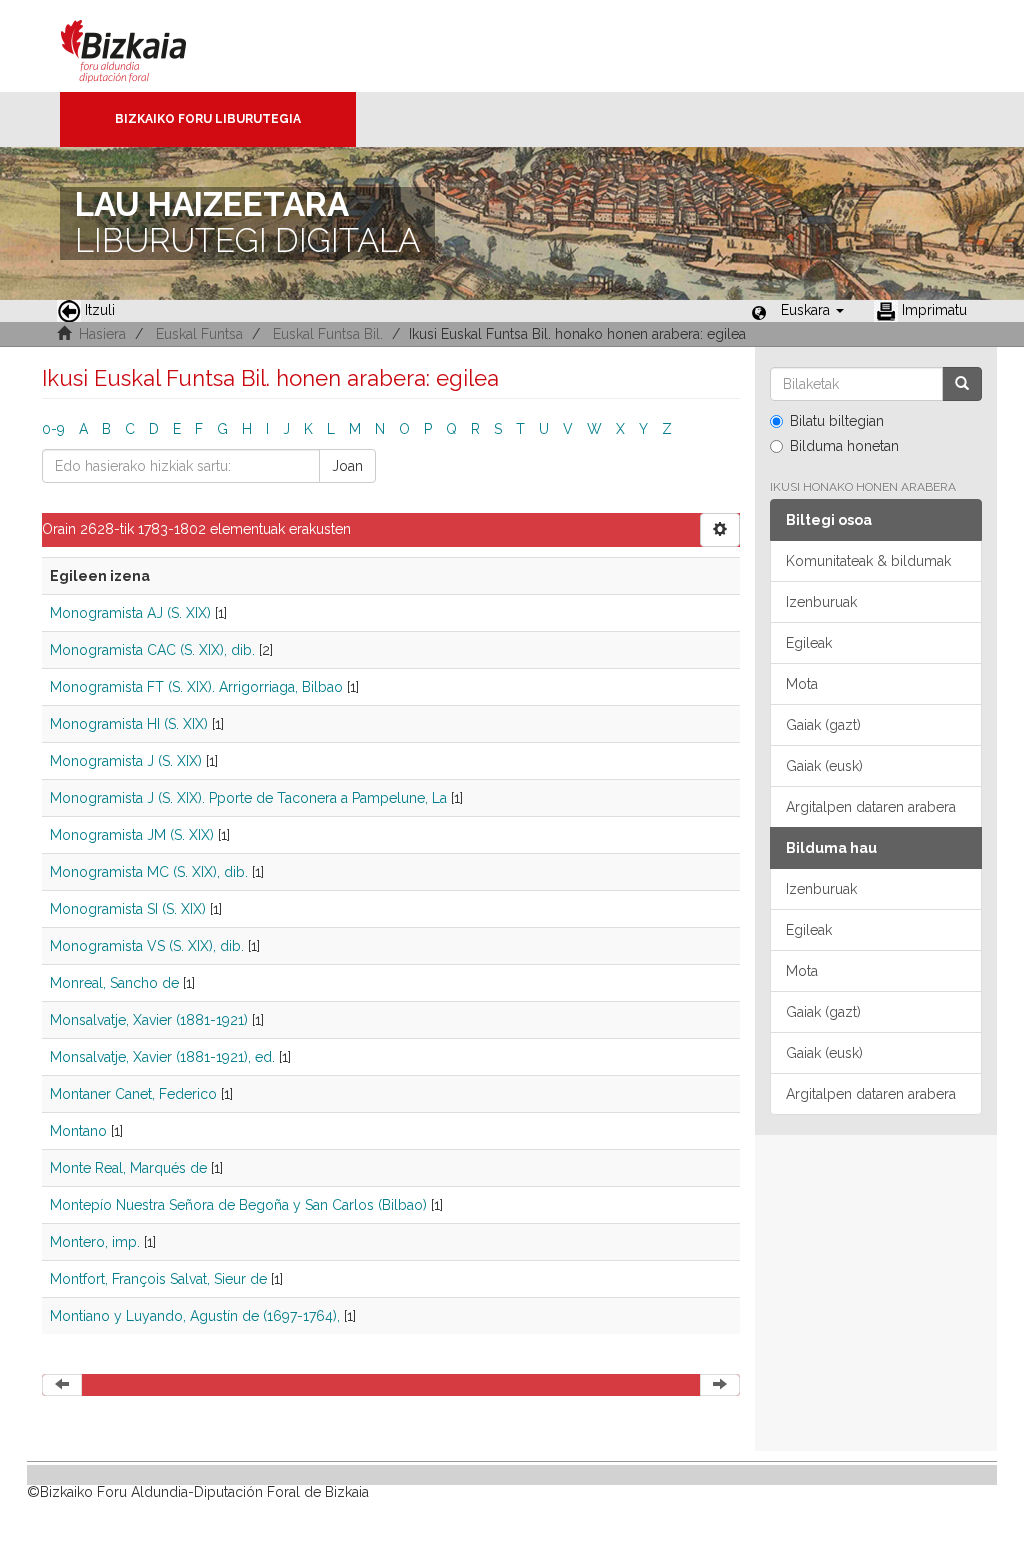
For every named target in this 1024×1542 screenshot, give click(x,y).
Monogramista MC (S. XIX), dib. (149, 872)
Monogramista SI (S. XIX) (128, 909)
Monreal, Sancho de (114, 983)
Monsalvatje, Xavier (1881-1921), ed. (162, 1057)
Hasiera (102, 334)
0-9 (53, 429)
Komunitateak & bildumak (868, 561)
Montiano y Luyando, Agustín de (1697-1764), (195, 1316)
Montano (78, 1131)
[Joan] (962, 384)
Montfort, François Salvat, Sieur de (158, 1279)
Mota (802, 684)
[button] (812, 310)
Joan (347, 466)
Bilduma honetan (844, 446)
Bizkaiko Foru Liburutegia (208, 119)
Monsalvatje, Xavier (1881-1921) (149, 1020)
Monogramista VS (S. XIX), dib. (147, 946)
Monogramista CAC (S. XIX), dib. (152, 650)
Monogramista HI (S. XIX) (129, 724)
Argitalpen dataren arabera (871, 807)
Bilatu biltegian (837, 421)
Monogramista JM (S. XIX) (132, 835)
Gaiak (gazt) (823, 725)
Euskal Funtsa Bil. (328, 334)
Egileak (809, 643)
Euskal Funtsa (199, 334)
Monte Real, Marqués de (128, 1168)
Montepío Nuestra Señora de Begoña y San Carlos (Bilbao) (238, 1205)
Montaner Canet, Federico (133, 1094)
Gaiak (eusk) (824, 766)
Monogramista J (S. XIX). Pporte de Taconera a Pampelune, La (248, 798)
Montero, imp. (95, 1242)
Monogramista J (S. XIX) (126, 761)
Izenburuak (821, 602)
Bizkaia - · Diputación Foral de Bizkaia (144, 46)
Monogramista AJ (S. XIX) (130, 613)
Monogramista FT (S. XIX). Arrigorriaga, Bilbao (196, 687)
